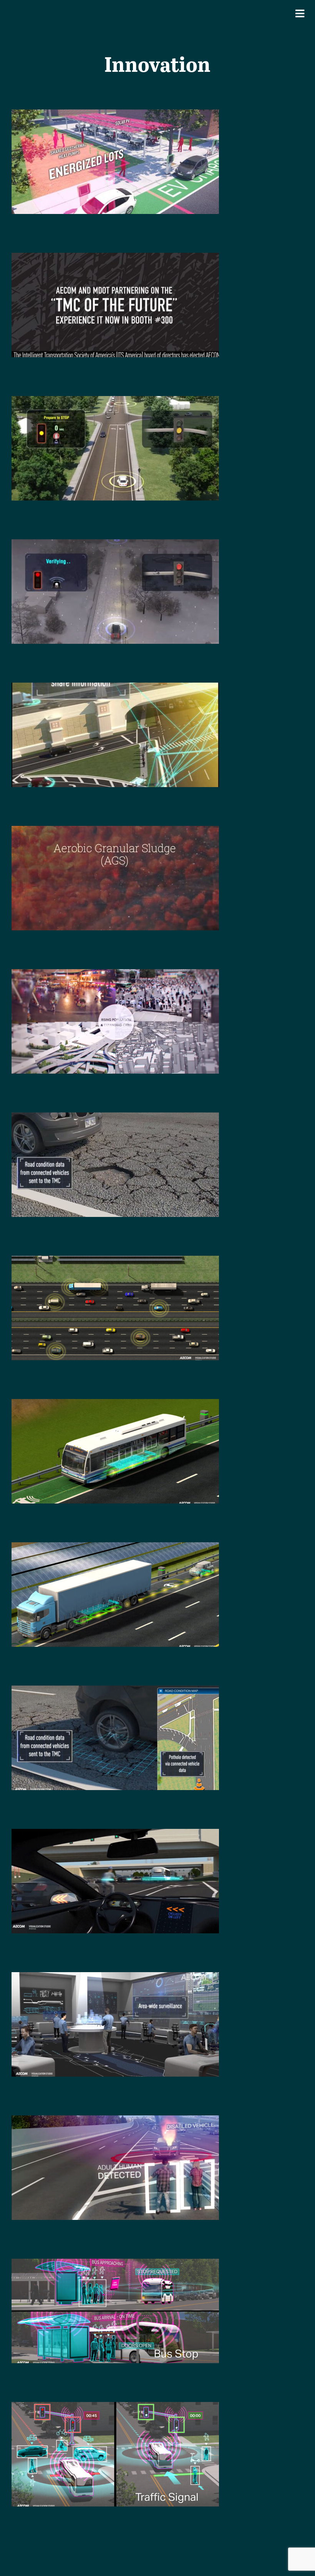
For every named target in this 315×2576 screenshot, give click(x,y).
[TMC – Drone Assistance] (115, 2121)
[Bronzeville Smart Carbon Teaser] (115, 115)
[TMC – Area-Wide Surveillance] (115, 1977)
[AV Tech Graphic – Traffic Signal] (115, 2407)
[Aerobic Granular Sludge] (115, 831)
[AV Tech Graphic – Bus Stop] (115, 2264)
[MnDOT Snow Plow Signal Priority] (115, 545)
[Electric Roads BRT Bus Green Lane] (115, 1404)
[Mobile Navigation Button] (300, 13)
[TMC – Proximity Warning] (115, 1834)
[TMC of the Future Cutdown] (115, 1118)
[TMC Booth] (115, 258)
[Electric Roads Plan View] (115, 1261)
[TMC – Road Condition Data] (115, 1691)
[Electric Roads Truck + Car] (115, 1547)
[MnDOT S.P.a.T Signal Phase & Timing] (115, 401)
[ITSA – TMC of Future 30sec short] (115, 688)
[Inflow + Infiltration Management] (115, 974)
